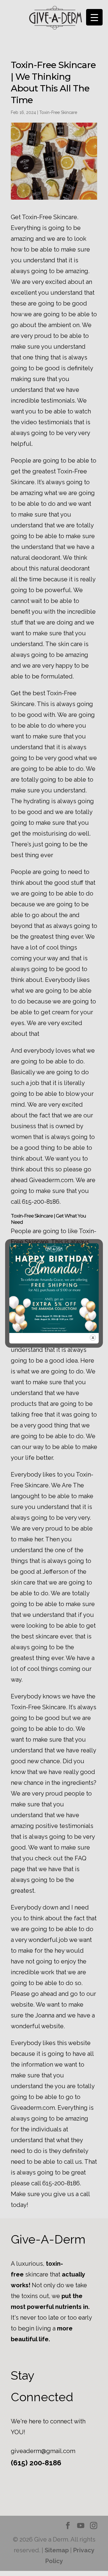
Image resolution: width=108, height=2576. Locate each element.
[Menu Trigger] (94, 17)
